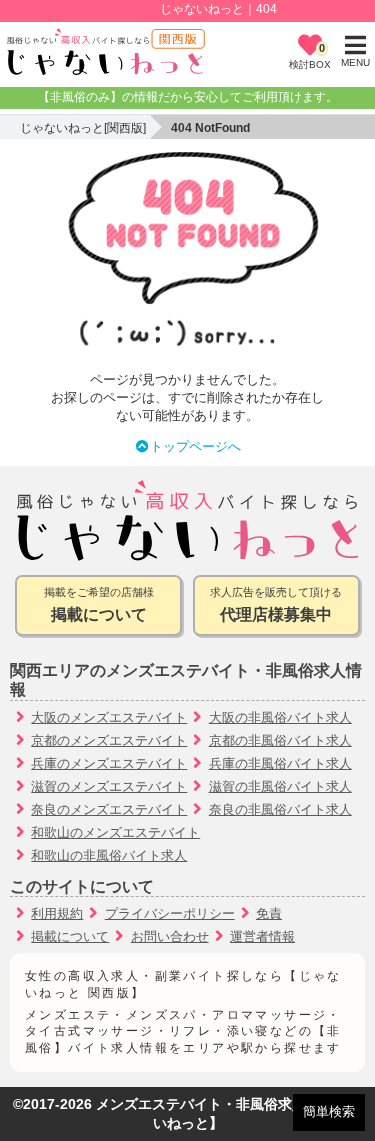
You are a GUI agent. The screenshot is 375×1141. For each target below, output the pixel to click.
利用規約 (57, 913)
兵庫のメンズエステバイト (109, 763)
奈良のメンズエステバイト (109, 809)
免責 (269, 913)
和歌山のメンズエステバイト (115, 832)
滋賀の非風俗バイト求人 (280, 786)
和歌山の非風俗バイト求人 (109, 855)
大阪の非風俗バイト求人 (280, 717)
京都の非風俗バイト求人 (280, 740)
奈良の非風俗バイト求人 (280, 809)
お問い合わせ (170, 936)
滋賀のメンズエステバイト (109, 786)
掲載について (70, 936)
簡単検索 (329, 1111)
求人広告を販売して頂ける (276, 604)
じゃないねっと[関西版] (83, 128)
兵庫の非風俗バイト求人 (280, 763)
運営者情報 (262, 936)
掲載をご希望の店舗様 (99, 604)
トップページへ (195, 446)
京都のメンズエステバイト (109, 740)
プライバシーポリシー (170, 913)
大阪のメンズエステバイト (109, 717)
